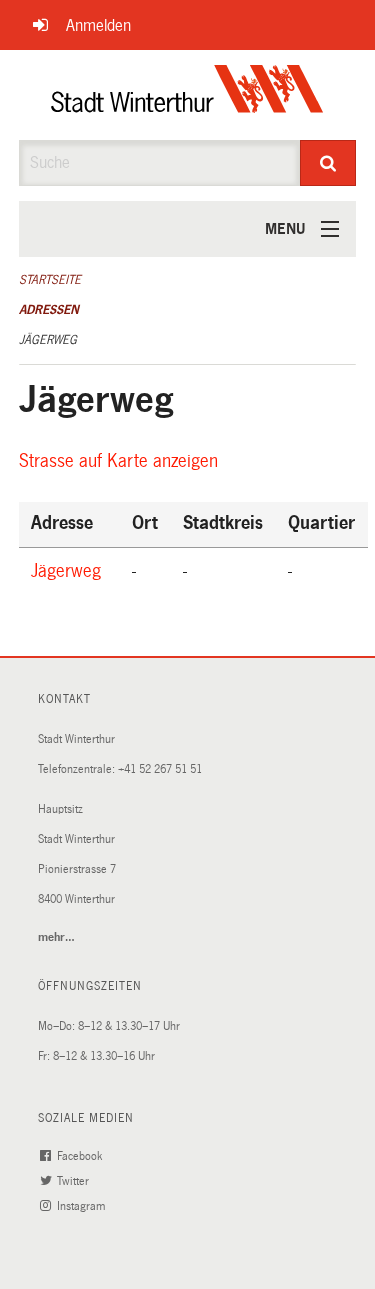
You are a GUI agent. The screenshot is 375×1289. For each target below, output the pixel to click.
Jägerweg (48, 340)
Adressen (49, 310)
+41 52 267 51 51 (160, 769)
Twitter (74, 1181)
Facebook (81, 1156)
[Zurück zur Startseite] (187, 95)
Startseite (50, 280)
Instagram (82, 1206)
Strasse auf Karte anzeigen (121, 461)
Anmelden (98, 25)
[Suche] (328, 163)
